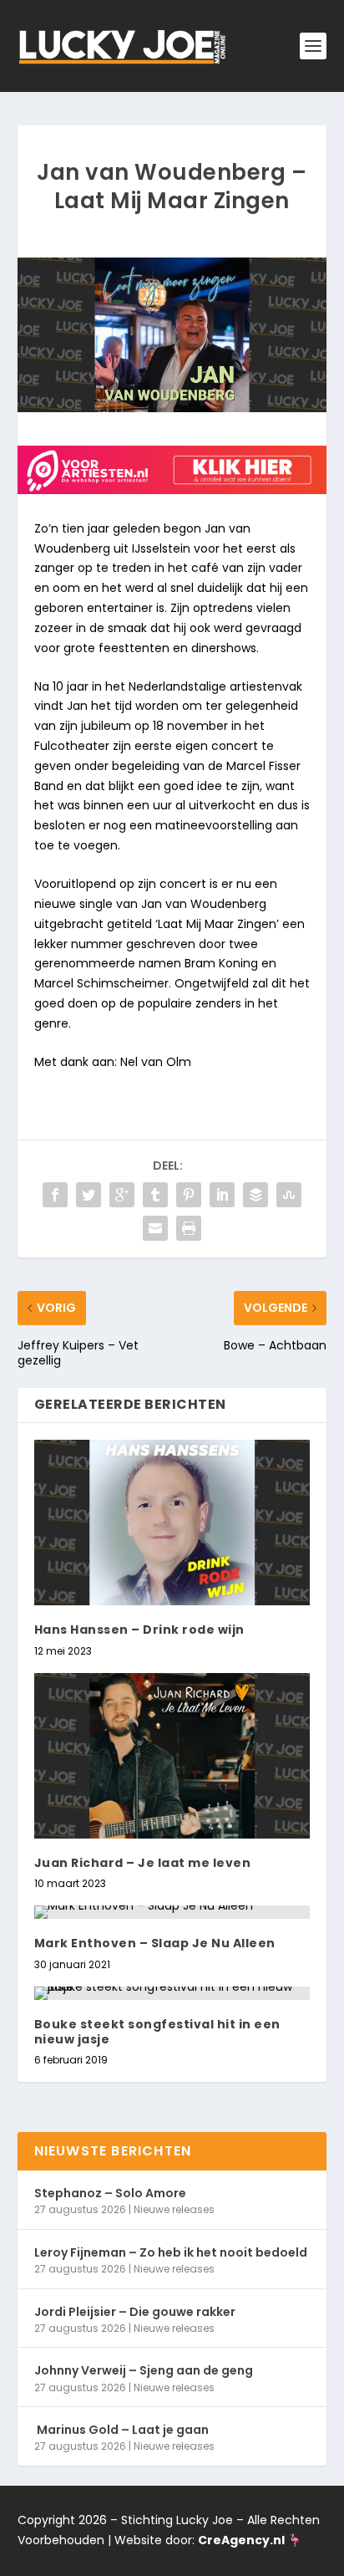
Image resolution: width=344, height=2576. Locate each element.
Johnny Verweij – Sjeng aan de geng (144, 2370)
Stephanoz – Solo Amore (110, 2193)
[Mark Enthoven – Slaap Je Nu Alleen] (172, 1912)
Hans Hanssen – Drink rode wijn (139, 1630)
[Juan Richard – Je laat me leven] (172, 1756)
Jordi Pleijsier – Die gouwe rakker (135, 2312)
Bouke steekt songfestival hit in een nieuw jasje (157, 2032)
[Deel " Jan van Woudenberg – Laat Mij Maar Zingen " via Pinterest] (189, 1195)
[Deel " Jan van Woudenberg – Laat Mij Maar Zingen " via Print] (189, 1228)
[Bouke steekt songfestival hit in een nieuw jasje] (172, 1993)
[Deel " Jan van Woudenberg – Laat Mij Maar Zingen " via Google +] (122, 1195)
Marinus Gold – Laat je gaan (121, 2430)
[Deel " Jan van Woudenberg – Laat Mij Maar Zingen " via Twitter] (89, 1195)
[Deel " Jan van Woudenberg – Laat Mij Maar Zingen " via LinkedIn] (222, 1195)
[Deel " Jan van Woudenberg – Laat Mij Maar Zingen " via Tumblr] (155, 1195)
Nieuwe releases (174, 2209)
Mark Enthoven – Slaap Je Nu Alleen (155, 1943)
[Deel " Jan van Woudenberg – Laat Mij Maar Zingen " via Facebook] (55, 1195)
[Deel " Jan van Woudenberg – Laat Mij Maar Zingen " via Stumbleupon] (289, 1195)
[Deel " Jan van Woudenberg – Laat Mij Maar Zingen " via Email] (155, 1228)
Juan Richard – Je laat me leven (143, 1863)
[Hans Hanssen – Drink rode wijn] (172, 1523)
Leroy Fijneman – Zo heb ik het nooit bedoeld (171, 2252)
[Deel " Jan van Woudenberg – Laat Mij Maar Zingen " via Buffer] (255, 1195)
